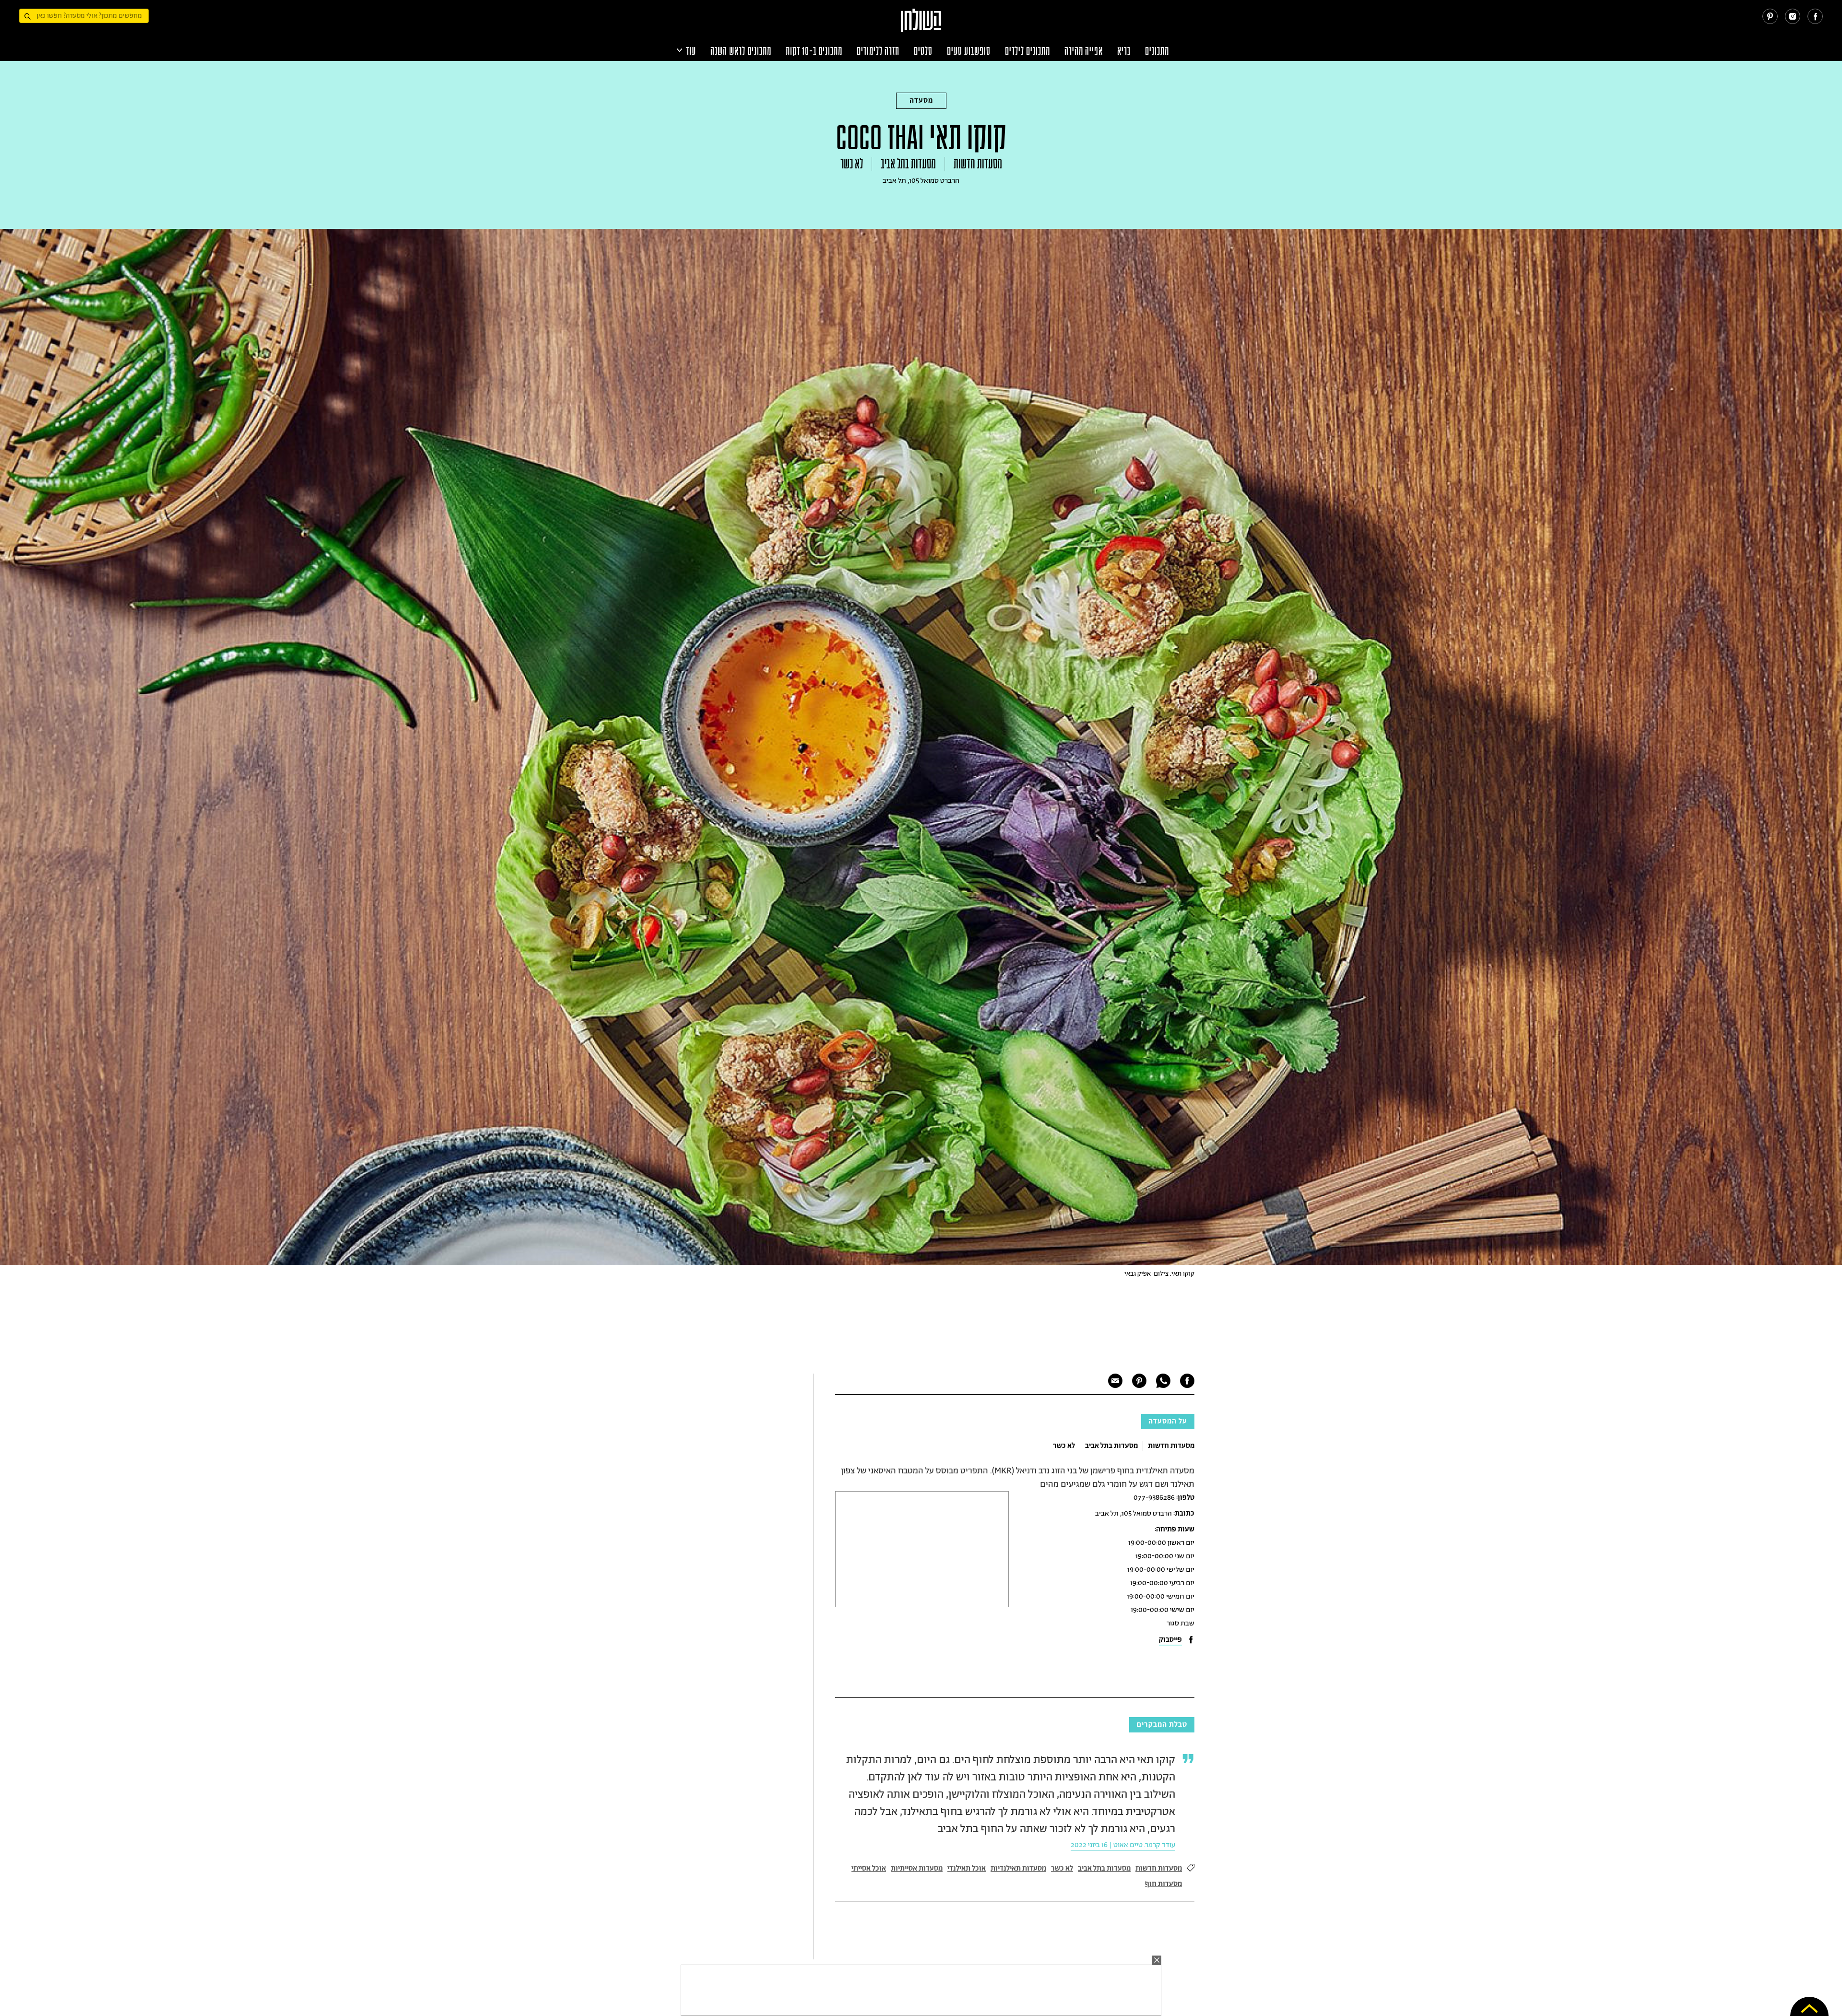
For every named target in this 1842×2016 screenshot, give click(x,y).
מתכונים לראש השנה (741, 51)
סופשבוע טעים (969, 51)
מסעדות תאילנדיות (1018, 1868)
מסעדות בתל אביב (908, 164)
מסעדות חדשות (978, 164)
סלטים (923, 51)
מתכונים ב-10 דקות (814, 51)
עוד (691, 51)
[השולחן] (921, 25)
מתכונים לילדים (1027, 51)
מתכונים (1157, 51)
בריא (1124, 51)
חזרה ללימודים (878, 51)
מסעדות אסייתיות (917, 1868)
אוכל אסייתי (869, 1868)
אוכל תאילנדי (967, 1868)
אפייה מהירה (1084, 51)
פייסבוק (1170, 1640)
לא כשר (852, 164)
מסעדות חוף (1163, 1884)
